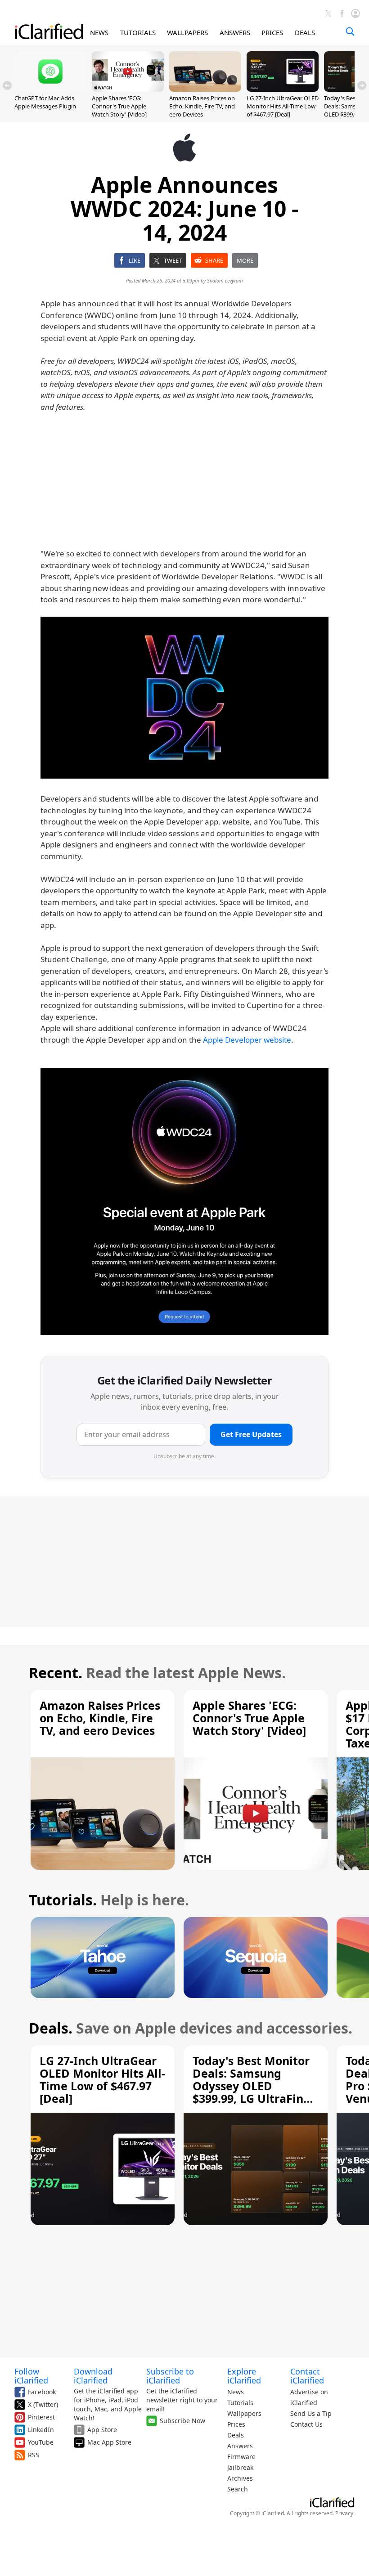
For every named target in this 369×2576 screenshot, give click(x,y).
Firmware (241, 2457)
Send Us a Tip (311, 2413)
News (236, 2392)
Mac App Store (109, 2442)
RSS (34, 2455)
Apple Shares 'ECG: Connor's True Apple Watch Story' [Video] (119, 106)
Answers (240, 2446)
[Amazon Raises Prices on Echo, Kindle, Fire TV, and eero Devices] (205, 89)
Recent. (56, 1673)
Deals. (51, 2028)
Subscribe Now (182, 2421)
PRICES (272, 32)
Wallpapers (244, 2413)
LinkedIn (41, 2430)
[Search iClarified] (350, 31)
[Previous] (7, 85)
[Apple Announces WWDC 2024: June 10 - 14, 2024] (184, 698)
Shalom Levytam (225, 280)
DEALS (305, 32)
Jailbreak (240, 2467)
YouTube (41, 2442)
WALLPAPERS (187, 32)
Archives (240, 2478)
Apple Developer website (247, 1040)
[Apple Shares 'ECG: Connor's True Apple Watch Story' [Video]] (128, 89)
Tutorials (240, 2403)
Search (238, 2489)
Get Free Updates (251, 1434)
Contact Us (306, 2424)
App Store (102, 2430)
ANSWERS (235, 32)
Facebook (42, 2392)
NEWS (99, 32)
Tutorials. (63, 1900)
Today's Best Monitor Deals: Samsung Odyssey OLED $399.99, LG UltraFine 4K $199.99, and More (252, 2086)
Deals (236, 2435)
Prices (236, 2424)
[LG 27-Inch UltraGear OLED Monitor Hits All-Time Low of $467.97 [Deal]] (283, 89)
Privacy (344, 2513)
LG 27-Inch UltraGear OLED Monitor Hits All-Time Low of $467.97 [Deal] (283, 106)
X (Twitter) (43, 2404)
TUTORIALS (138, 32)
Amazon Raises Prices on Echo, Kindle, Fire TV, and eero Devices (202, 106)
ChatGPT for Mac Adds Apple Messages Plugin (45, 102)
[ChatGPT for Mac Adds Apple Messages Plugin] (50, 89)
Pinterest (41, 2417)
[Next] (362, 85)
